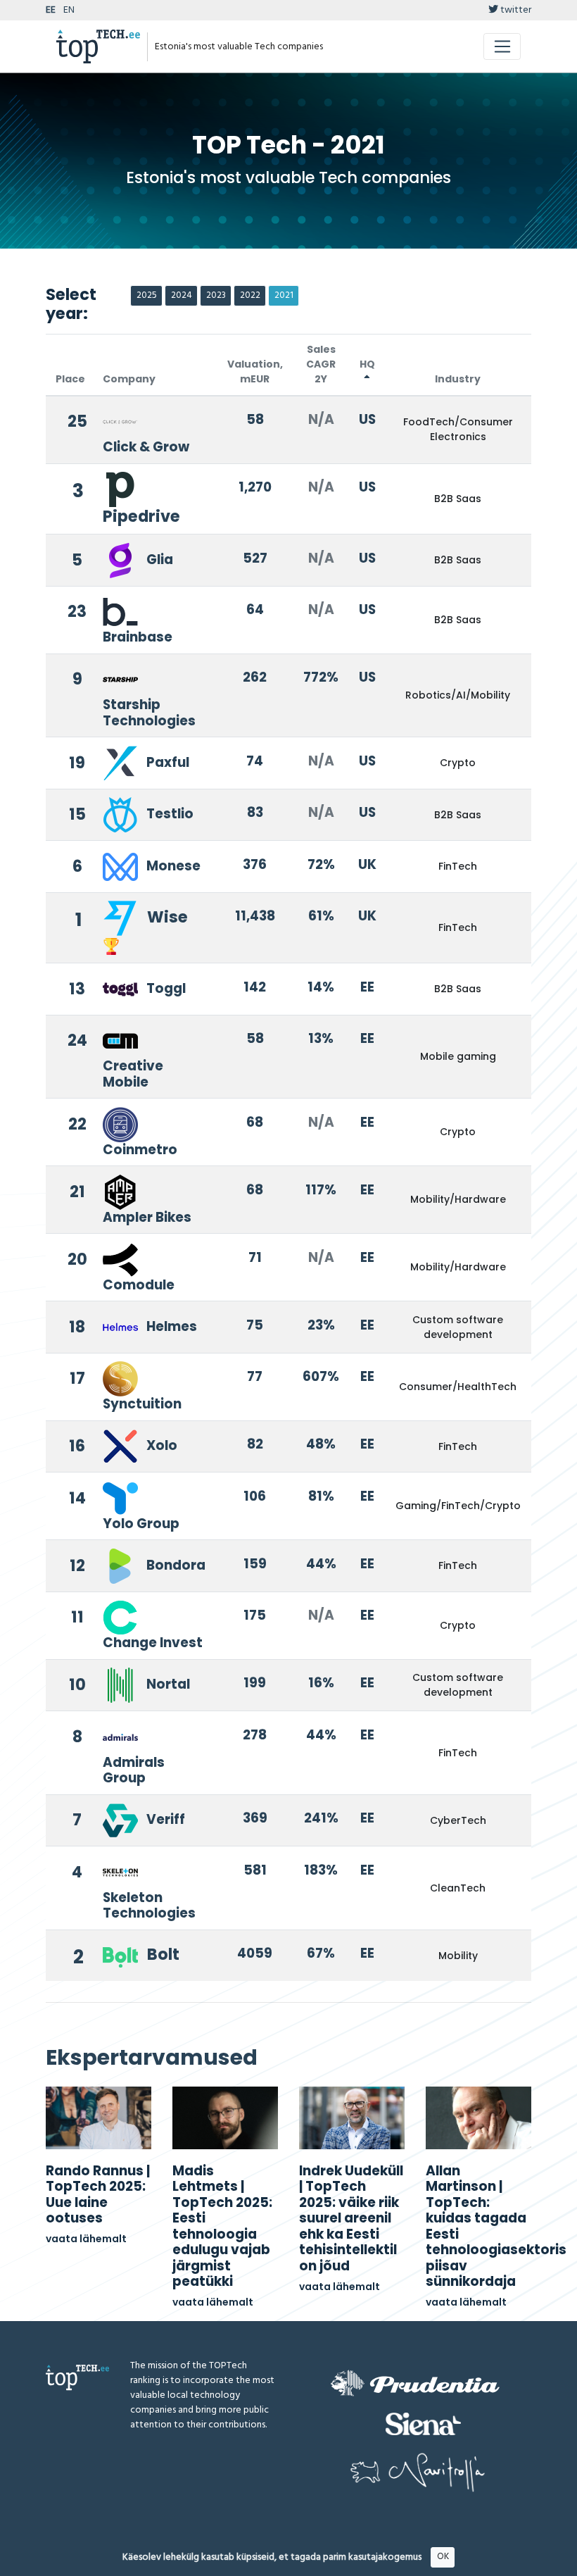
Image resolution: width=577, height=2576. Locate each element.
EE (51, 10)
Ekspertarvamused (152, 2057)
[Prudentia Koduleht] (415, 2383)
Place (70, 379)
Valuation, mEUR (255, 371)
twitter (515, 10)
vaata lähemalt (86, 2239)
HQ (367, 364)
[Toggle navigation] (502, 46)
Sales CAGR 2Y (321, 364)
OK (443, 2557)
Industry (458, 379)
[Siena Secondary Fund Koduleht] (423, 2424)
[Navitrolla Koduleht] (418, 2472)
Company (129, 379)
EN (69, 10)
